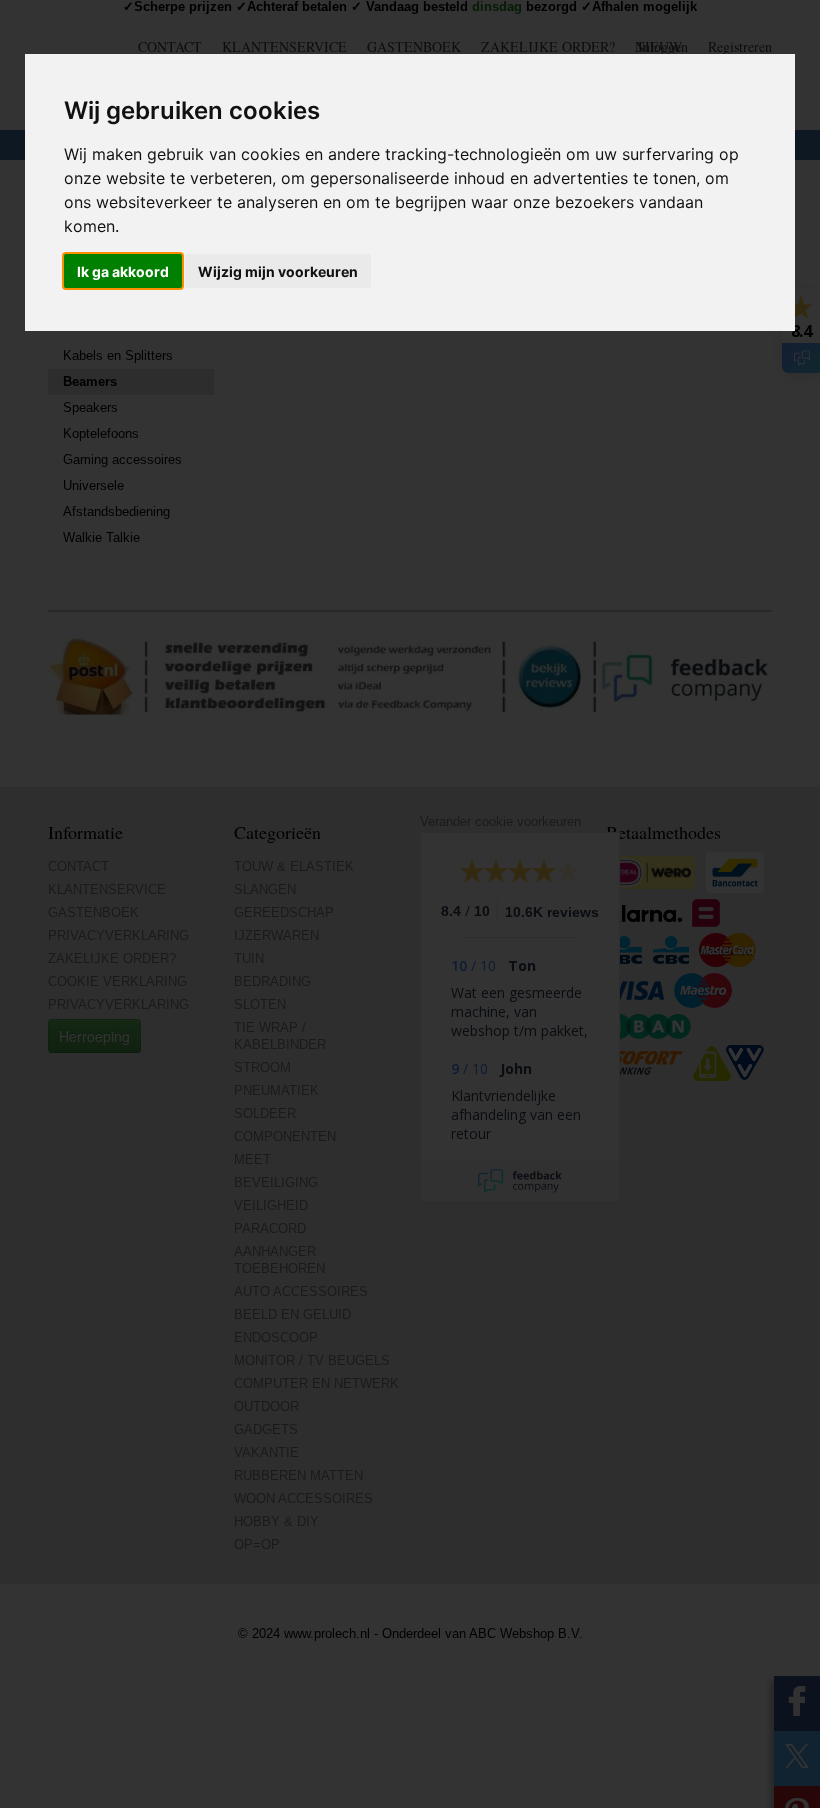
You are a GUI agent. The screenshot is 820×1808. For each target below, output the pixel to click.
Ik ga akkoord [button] (123, 271)
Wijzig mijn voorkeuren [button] (278, 271)
